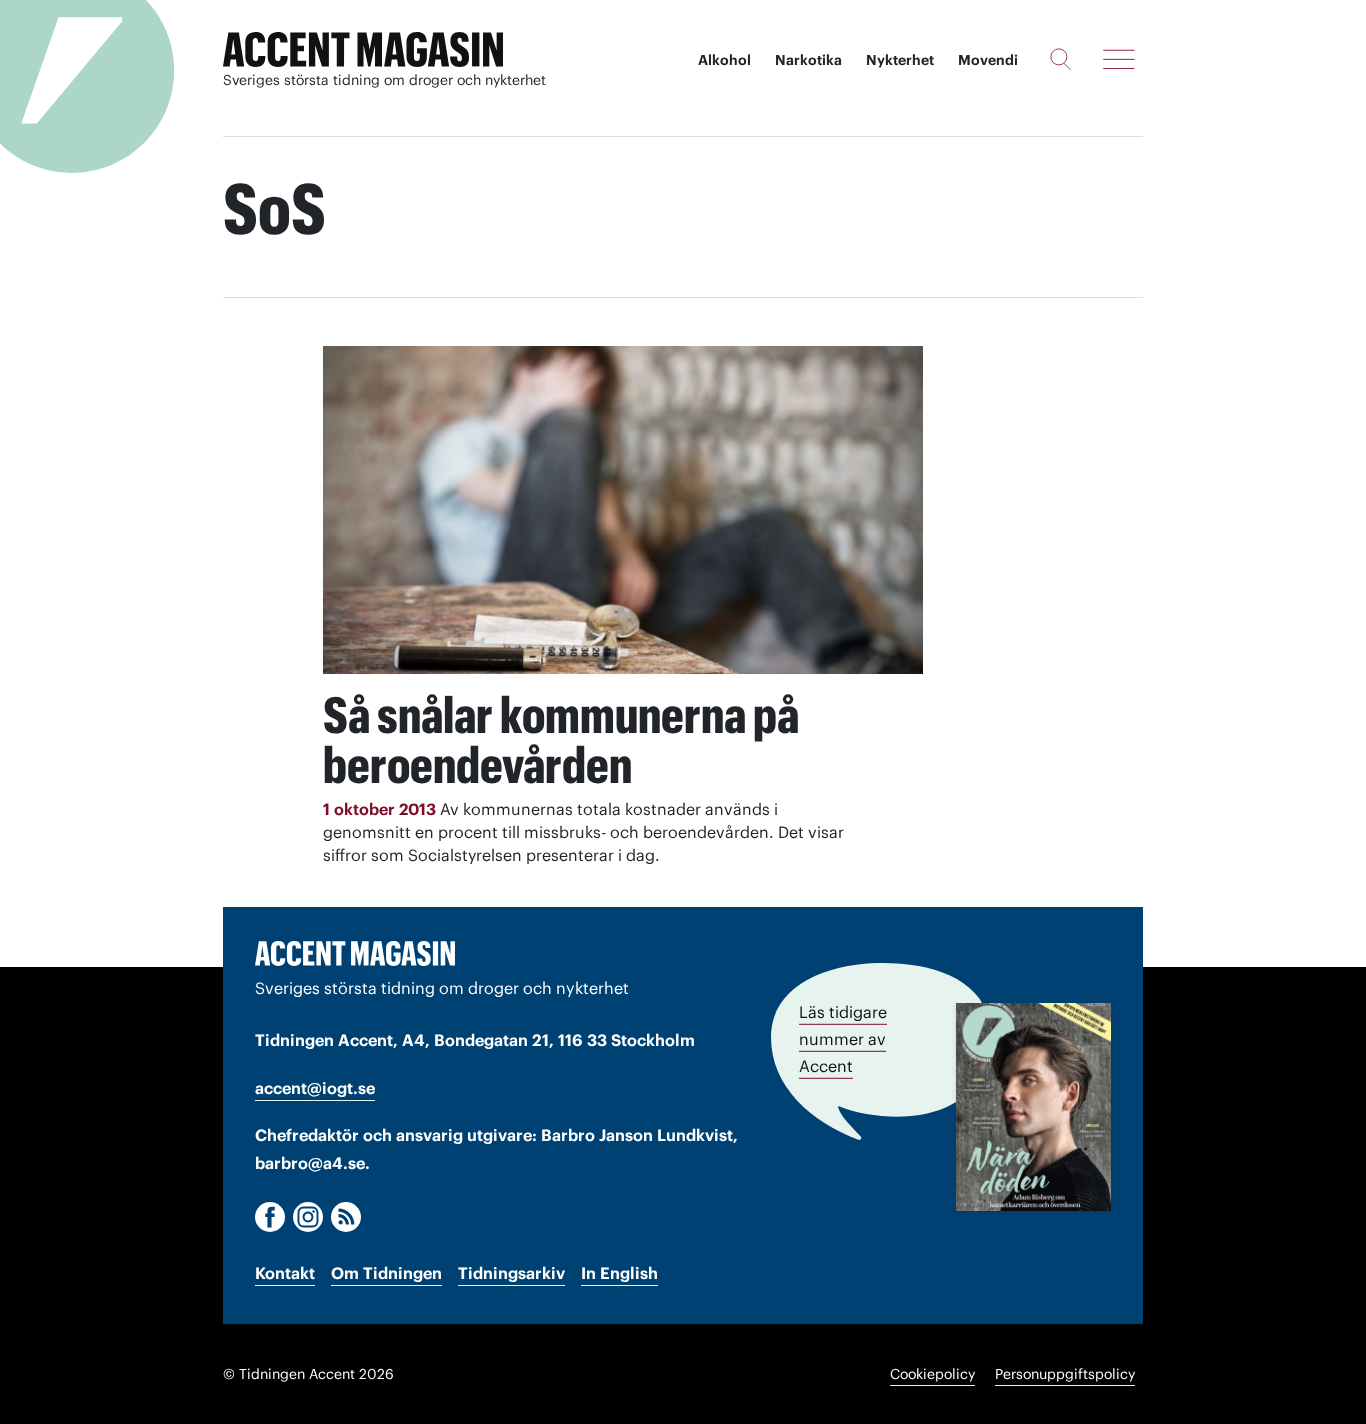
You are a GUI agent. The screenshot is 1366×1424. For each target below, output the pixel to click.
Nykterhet (900, 60)
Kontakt (285, 1273)
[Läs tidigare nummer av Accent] (1033, 1107)
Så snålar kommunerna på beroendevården (561, 740)
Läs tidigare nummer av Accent (843, 1039)
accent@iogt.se (315, 1088)
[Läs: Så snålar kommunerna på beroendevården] (623, 510)
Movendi (988, 60)
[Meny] (1119, 59)
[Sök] (1060, 59)
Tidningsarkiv (511, 1273)
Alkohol (724, 60)
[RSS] (346, 1217)
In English (619, 1273)
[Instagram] (308, 1217)
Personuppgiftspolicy (1065, 1374)
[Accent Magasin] (363, 50)
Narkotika (808, 60)
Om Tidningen (386, 1273)
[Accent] (355, 953)
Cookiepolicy (932, 1374)
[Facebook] (270, 1217)
